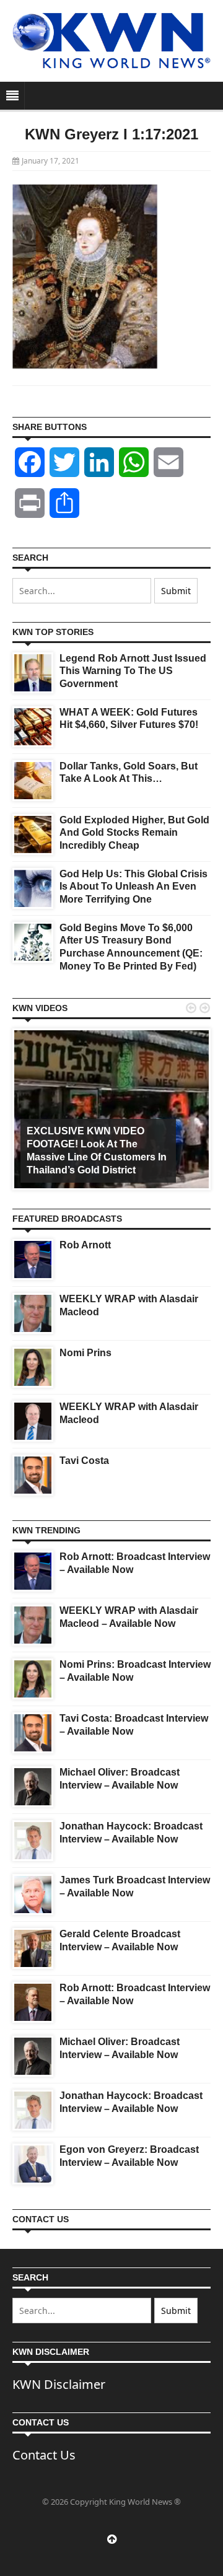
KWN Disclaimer (59, 2384)
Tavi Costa (84, 1461)
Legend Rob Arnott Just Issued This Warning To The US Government (133, 671)
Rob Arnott (85, 1245)
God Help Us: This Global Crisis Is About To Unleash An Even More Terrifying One (133, 887)
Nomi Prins (85, 1353)
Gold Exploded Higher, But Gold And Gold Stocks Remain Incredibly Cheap (134, 833)
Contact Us (44, 2455)
